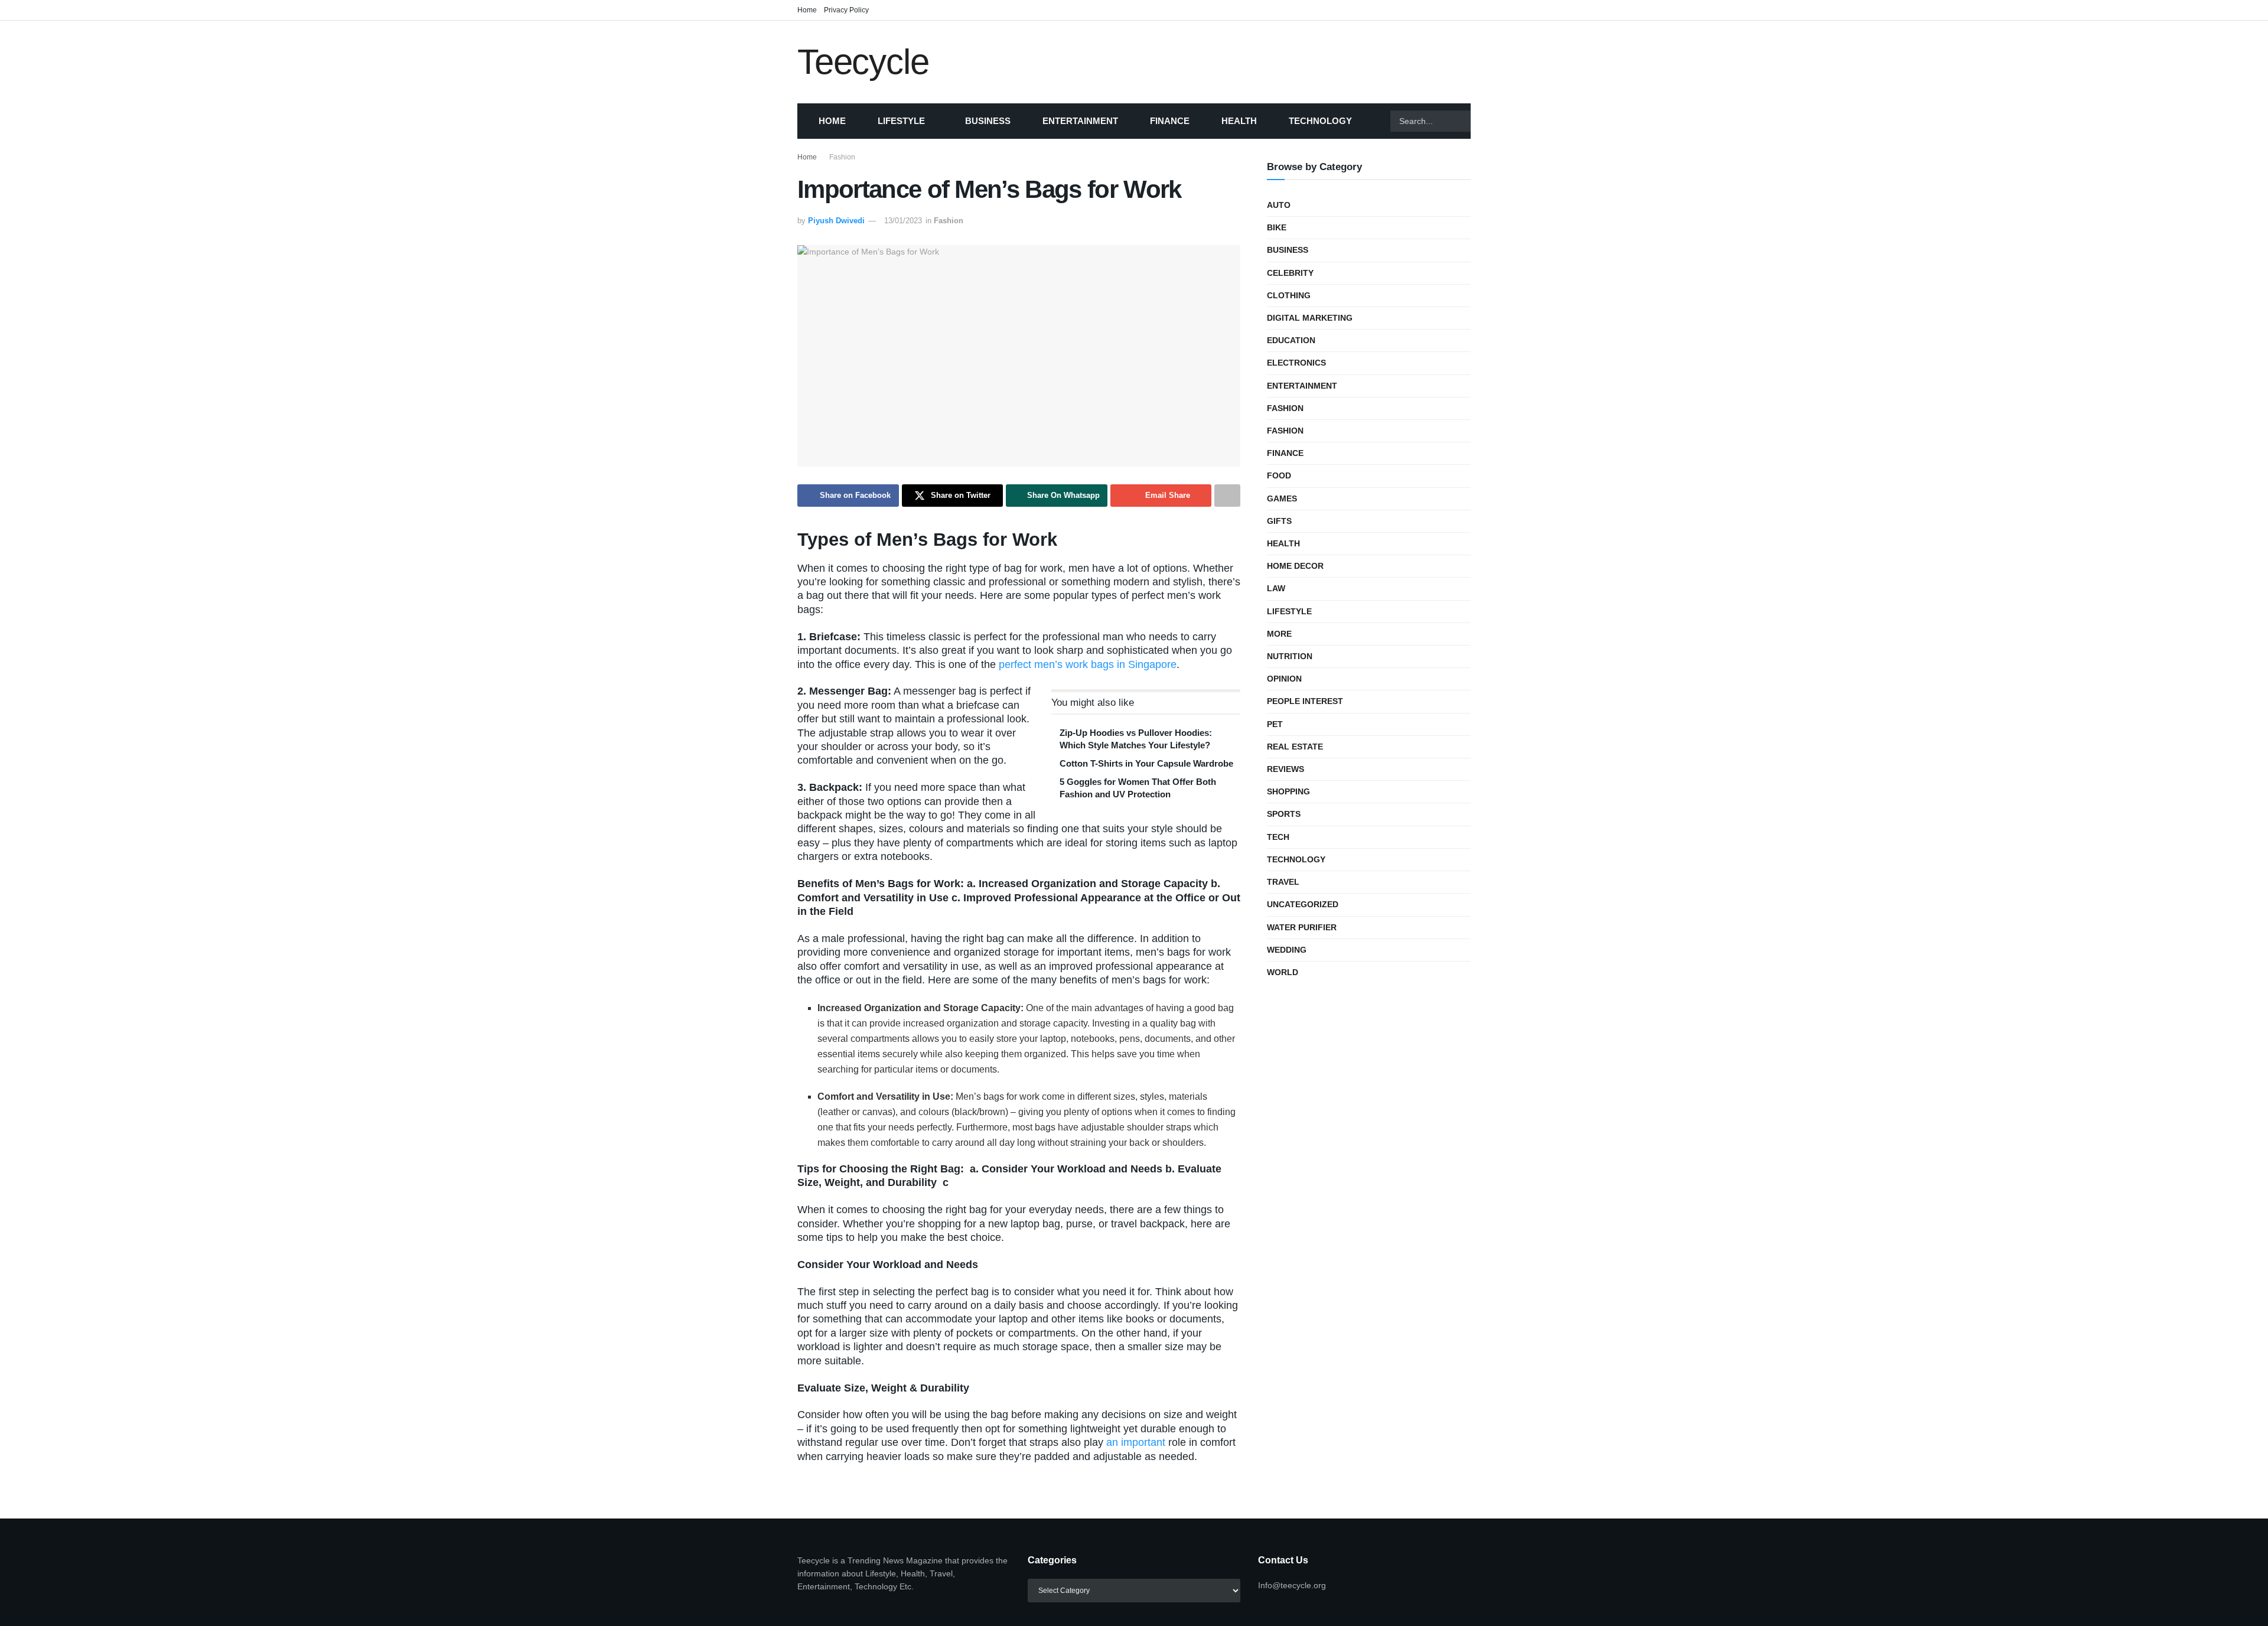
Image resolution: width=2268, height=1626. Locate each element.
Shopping (1288, 791)
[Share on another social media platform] (1227, 496)
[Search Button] (1485, 121)
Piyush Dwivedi (836, 221)
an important (1136, 1442)
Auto (1279, 205)
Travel (1283, 882)
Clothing (1289, 295)
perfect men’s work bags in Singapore (1088, 664)
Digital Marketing (1310, 318)
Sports (1284, 814)
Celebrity (1290, 273)
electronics (1296, 363)
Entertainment (1080, 121)
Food (1279, 475)
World (1283, 972)
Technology (1320, 121)
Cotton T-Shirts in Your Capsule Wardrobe (1146, 763)
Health (1239, 121)
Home (807, 10)
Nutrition (1290, 656)
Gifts (1279, 521)
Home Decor (1295, 566)
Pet (1275, 724)
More (1279, 634)
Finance (1170, 121)
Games (1282, 498)
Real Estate (1295, 747)
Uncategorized (1303, 904)
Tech (1278, 837)
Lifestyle (901, 121)
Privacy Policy (846, 10)
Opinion (1284, 679)
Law (1276, 588)
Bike (1277, 227)
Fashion (842, 157)
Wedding (1287, 950)
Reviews (1285, 769)
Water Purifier (1302, 927)
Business (988, 121)
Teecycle (863, 62)
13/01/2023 (903, 221)
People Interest (1305, 701)
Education (1291, 340)
